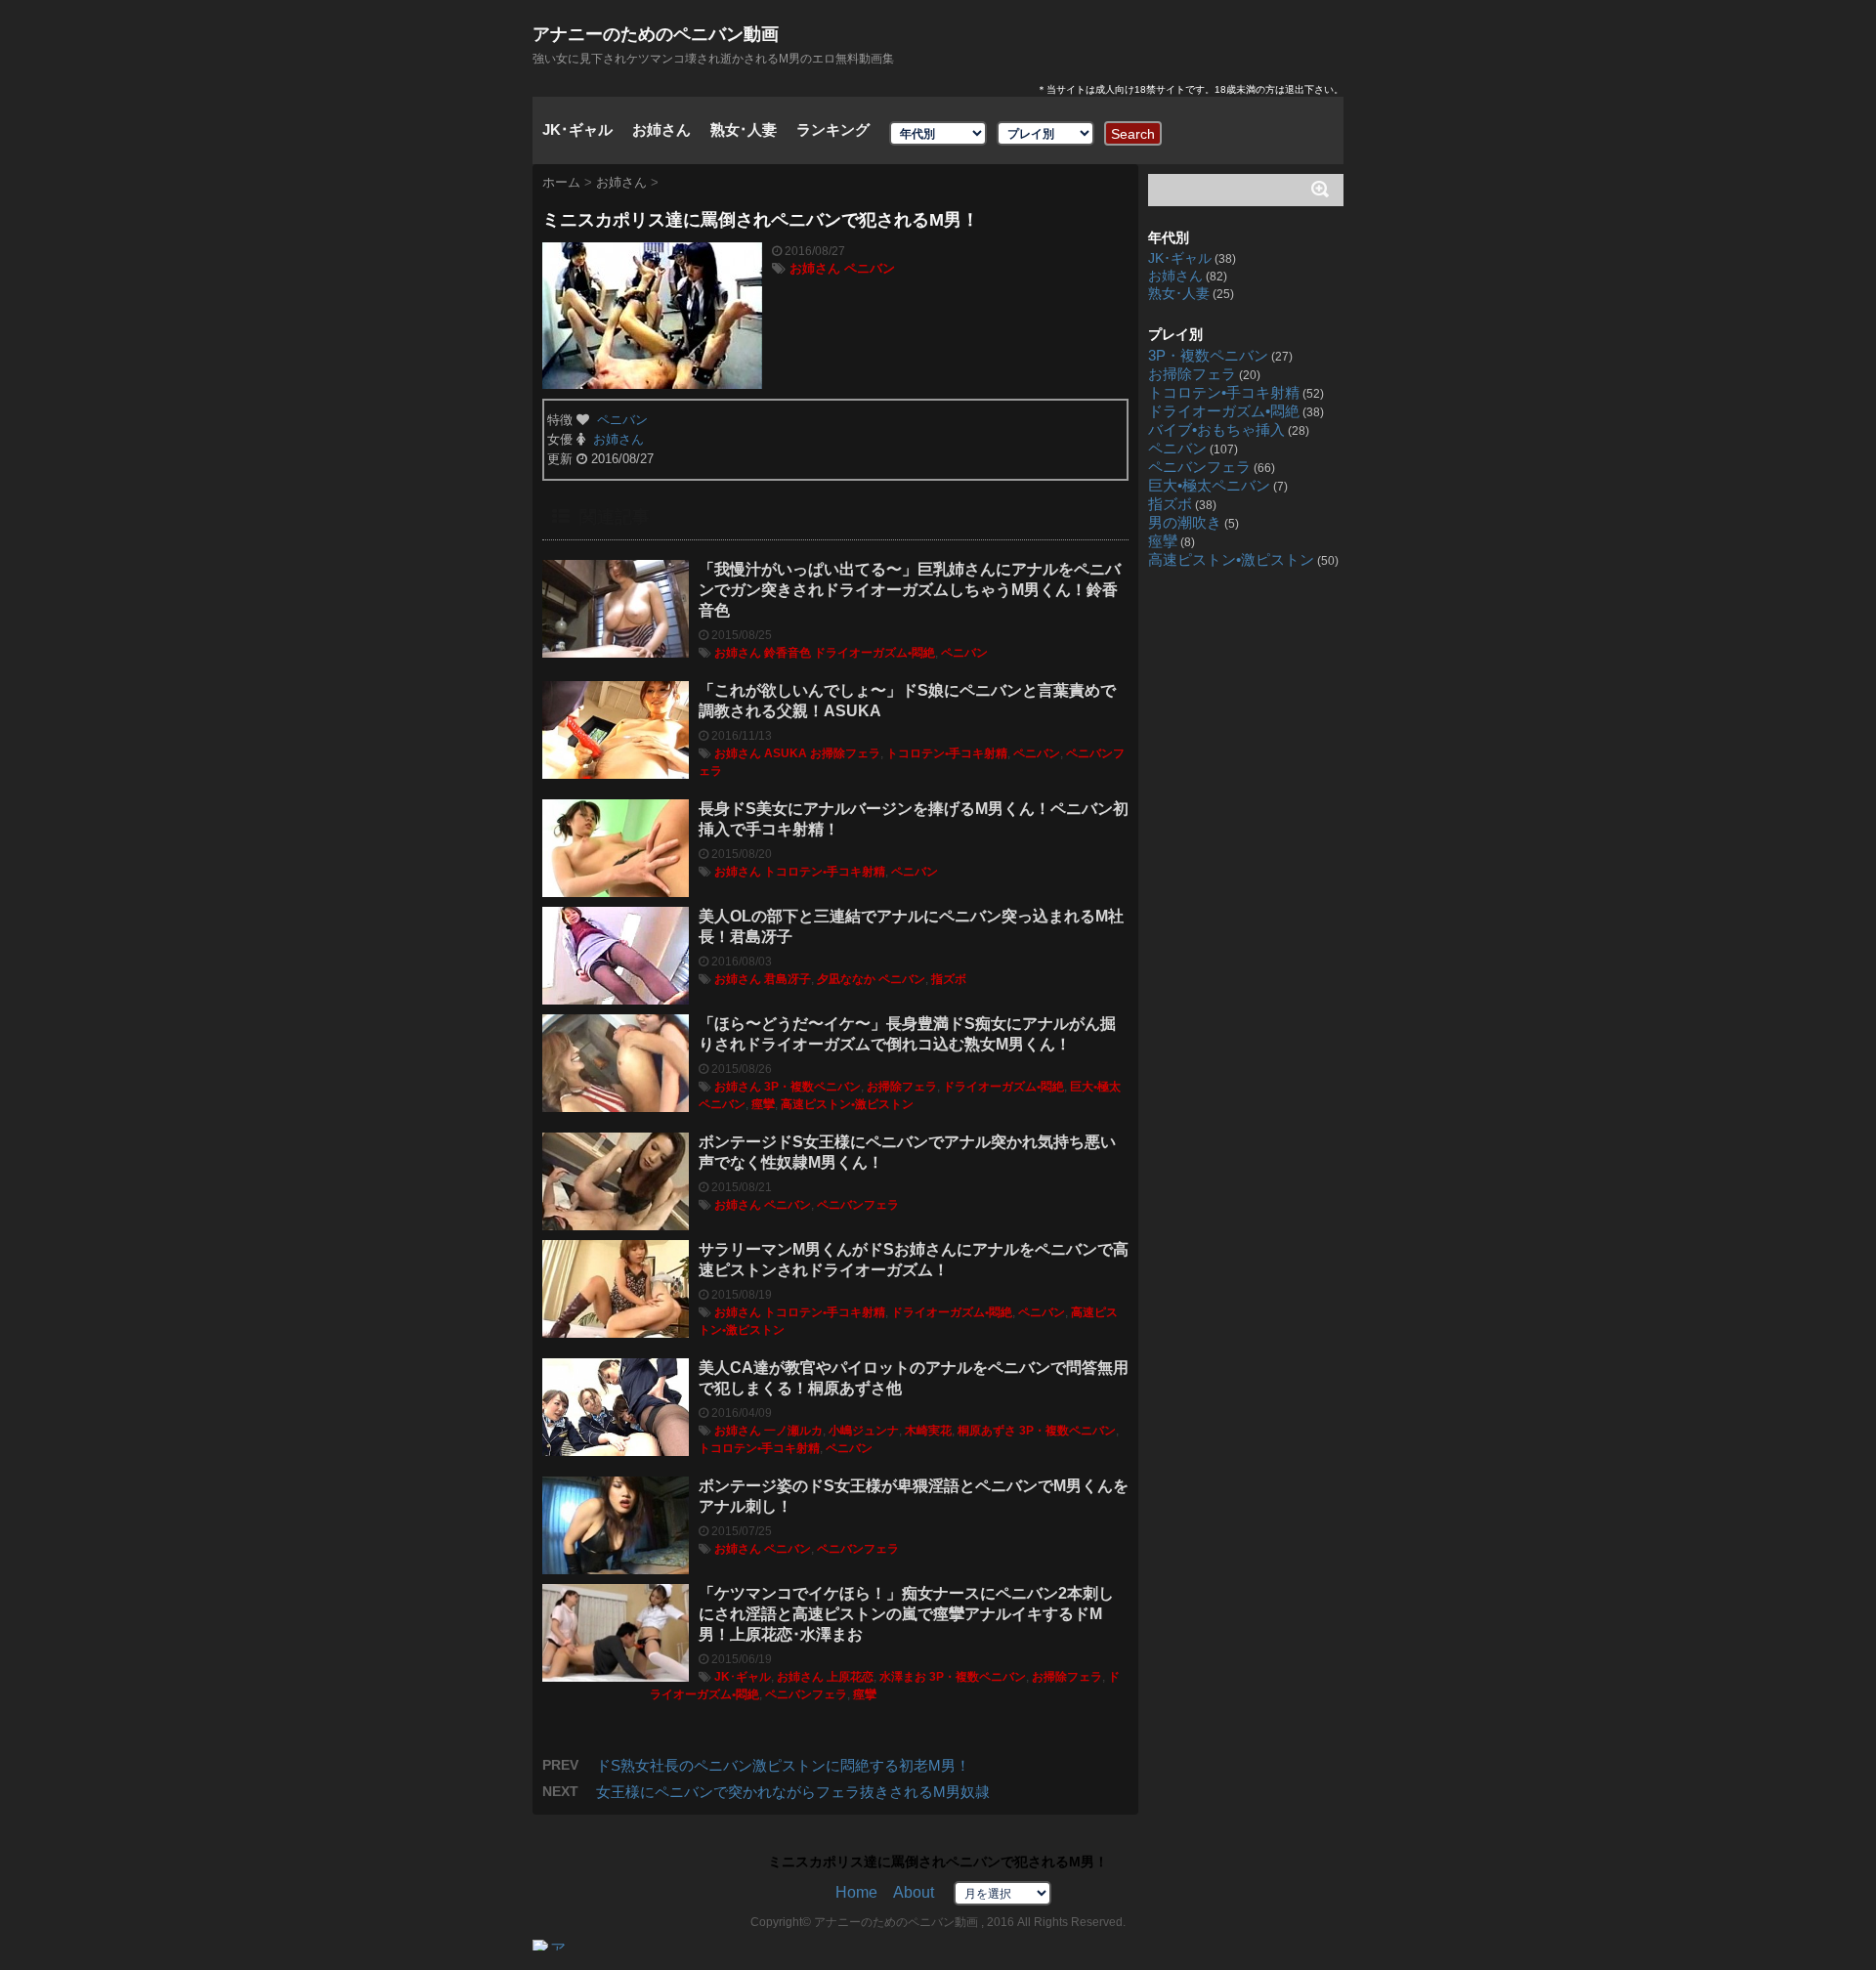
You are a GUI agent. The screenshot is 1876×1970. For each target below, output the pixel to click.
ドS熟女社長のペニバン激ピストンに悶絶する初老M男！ (783, 1765)
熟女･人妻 (744, 129)
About (914, 1892)
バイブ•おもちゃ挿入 (1216, 430)
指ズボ (949, 979)
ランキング (833, 129)
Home (856, 1892)
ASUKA (786, 753)
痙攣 (763, 1104)
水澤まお (903, 1677)
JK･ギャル (577, 129)
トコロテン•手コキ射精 (947, 753)
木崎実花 (928, 1431)
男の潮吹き (1185, 523)
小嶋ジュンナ (864, 1431)
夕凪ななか (846, 979)
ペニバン (870, 268)
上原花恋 (850, 1677)
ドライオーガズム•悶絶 (874, 653)
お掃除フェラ (845, 753)
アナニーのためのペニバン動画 (656, 34)
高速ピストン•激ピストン (847, 1104)
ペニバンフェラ (858, 1205)
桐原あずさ (987, 1431)
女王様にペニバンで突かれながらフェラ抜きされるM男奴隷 (793, 1792)
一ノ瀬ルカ (793, 1431)
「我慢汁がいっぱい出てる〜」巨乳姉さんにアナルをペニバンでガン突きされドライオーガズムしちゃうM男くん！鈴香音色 (910, 590)
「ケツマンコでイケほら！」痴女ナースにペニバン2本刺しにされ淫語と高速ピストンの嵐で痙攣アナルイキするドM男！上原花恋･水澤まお (906, 1614)
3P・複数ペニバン (812, 1087)
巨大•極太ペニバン (1209, 486)
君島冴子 (788, 979)
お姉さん (661, 129)
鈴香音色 (788, 653)
